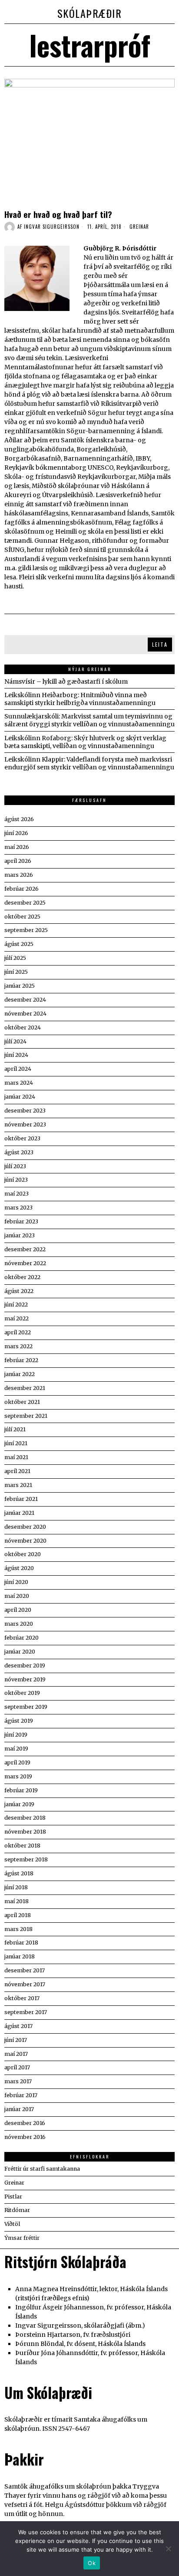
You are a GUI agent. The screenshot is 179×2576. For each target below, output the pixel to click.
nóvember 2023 (25, 1124)
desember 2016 (25, 2123)
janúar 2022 (20, 1374)
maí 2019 (16, 1749)
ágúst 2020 (19, 1568)
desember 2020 (25, 1527)
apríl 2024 (18, 1069)
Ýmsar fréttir (22, 2238)
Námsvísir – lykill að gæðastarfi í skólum (66, 682)
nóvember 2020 (25, 1541)
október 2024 (23, 1027)
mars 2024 (19, 1083)
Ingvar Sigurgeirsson (52, 227)
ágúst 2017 (18, 2026)
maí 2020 (17, 1596)
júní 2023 (16, 1180)
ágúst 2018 (19, 1873)
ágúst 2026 (19, 819)
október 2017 (22, 1998)
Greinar (139, 227)
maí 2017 (16, 2054)
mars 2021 (18, 1485)
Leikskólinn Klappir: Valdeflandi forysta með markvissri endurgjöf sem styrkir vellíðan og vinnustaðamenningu (89, 763)
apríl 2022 (18, 1332)
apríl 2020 (18, 1610)
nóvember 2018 (25, 1832)
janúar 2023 (20, 1235)
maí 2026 (17, 847)
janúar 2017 (19, 2109)
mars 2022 (18, 1346)
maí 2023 (17, 1194)
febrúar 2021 (21, 1499)
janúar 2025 (20, 986)
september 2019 (26, 1707)
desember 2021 (25, 1388)
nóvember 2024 (25, 1014)
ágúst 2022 (19, 1291)
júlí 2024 (15, 1041)
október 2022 (22, 1277)
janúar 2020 (20, 1652)
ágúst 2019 (19, 1721)
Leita (160, 644)
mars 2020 (19, 1624)
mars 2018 (18, 1929)
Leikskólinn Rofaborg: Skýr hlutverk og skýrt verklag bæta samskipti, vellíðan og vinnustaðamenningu (85, 742)
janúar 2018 (20, 1956)
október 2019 (22, 1693)
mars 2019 (18, 1776)
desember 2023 (25, 1111)
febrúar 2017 (21, 2095)
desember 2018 (25, 1818)
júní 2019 (16, 1735)
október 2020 (23, 1554)
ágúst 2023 (19, 1152)
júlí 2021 (15, 1429)
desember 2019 (25, 1666)
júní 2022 (16, 1305)
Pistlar (13, 2197)
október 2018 (22, 1846)
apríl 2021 (17, 1471)
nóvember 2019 (25, 1679)
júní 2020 (16, 1582)
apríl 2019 (17, 1762)
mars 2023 (18, 1208)
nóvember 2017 (25, 1984)
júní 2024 (16, 1055)
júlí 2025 (15, 958)
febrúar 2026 (22, 889)
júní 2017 (16, 2040)
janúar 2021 (19, 1513)
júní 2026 (16, 833)
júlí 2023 (15, 1166)
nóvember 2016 (25, 2137)
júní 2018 (16, 1887)
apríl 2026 (18, 861)
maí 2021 (16, 1457)
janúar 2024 (20, 1097)
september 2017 (26, 2012)
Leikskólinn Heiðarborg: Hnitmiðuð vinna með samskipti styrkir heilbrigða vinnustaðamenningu (80, 699)
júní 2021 (16, 1443)
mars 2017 (18, 2081)
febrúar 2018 (21, 1943)
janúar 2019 (19, 1804)
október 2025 (22, 917)
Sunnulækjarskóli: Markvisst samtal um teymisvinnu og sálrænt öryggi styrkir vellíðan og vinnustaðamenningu (89, 720)
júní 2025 (16, 972)
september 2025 (26, 930)
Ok (92, 2563)
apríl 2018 (18, 1915)
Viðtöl (12, 2224)
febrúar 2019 (21, 1790)
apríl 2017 (17, 2067)
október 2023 (22, 1138)
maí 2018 (17, 1901)
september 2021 (26, 1416)
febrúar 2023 (21, 1221)
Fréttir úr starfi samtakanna (42, 2169)
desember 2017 (25, 1970)
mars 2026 (19, 875)
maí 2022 (17, 1318)
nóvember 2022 (25, 1263)
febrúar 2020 (22, 1638)
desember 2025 (25, 903)
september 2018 (26, 1859)
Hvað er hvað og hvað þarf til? (58, 214)
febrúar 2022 (21, 1360)
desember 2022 (25, 1249)
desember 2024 (25, 1000)
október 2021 (22, 1402)
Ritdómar (17, 2210)
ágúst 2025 (19, 944)
